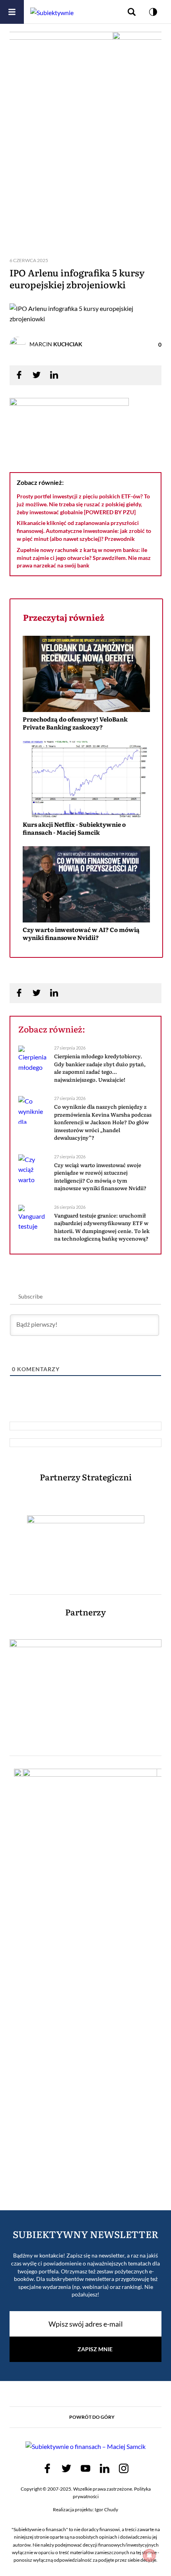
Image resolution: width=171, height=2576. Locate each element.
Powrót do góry (92, 2417)
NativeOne (86, 952)
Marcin (56, 344)
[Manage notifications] (150, 2555)
